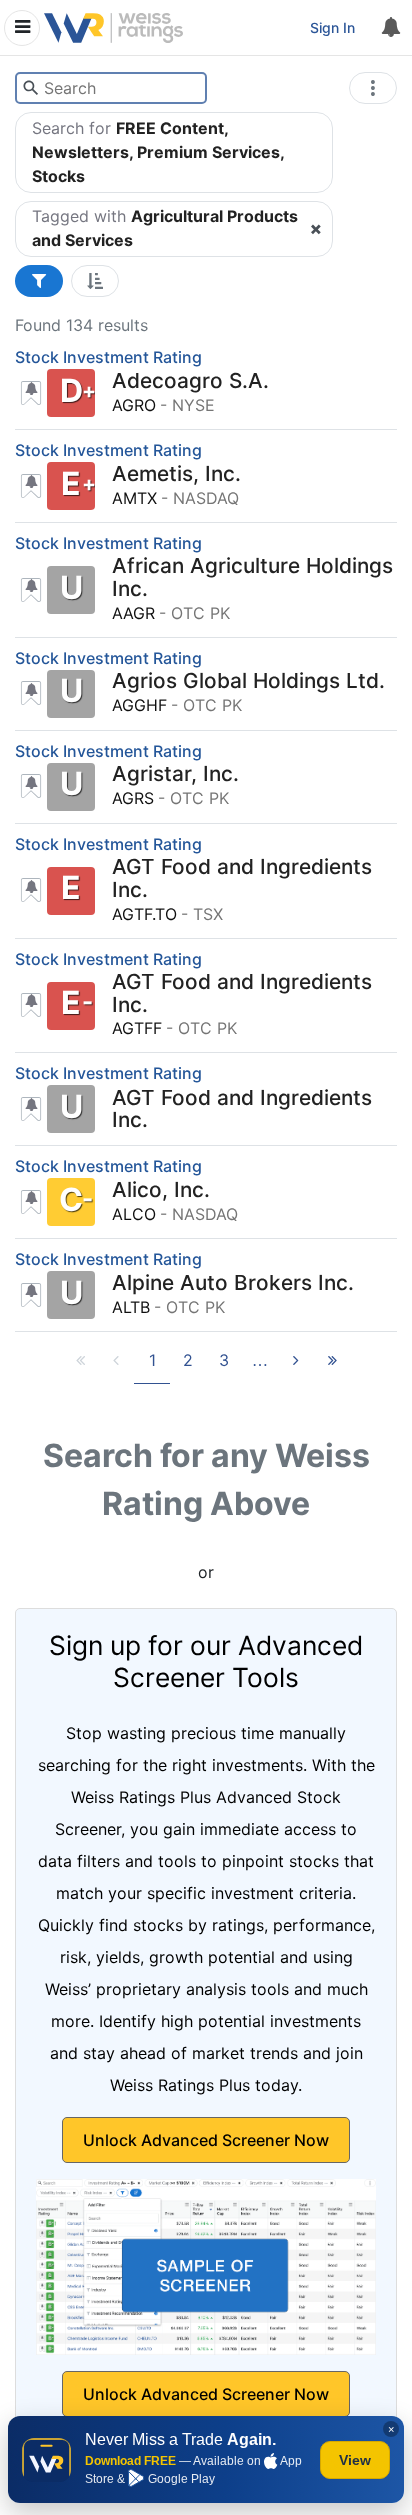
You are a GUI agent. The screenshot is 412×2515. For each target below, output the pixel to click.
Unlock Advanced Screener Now (206, 2140)
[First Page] (80, 1366)
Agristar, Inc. (175, 774)
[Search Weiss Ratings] (30, 88)
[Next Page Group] (260, 1366)
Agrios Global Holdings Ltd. (248, 681)
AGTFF (137, 1028)
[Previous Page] (116, 1366)
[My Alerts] (390, 28)
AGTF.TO (144, 914)
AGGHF (139, 705)
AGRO (134, 405)
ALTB (131, 1307)
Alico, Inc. (161, 1190)
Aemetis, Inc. (176, 474)
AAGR (133, 613)
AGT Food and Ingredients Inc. (242, 879)
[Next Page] (296, 1366)
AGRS (133, 798)
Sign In (332, 27)
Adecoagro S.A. (190, 381)
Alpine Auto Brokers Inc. (233, 1283)
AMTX (134, 498)
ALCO (134, 1214)
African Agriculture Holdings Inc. (252, 578)
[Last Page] (332, 1366)
